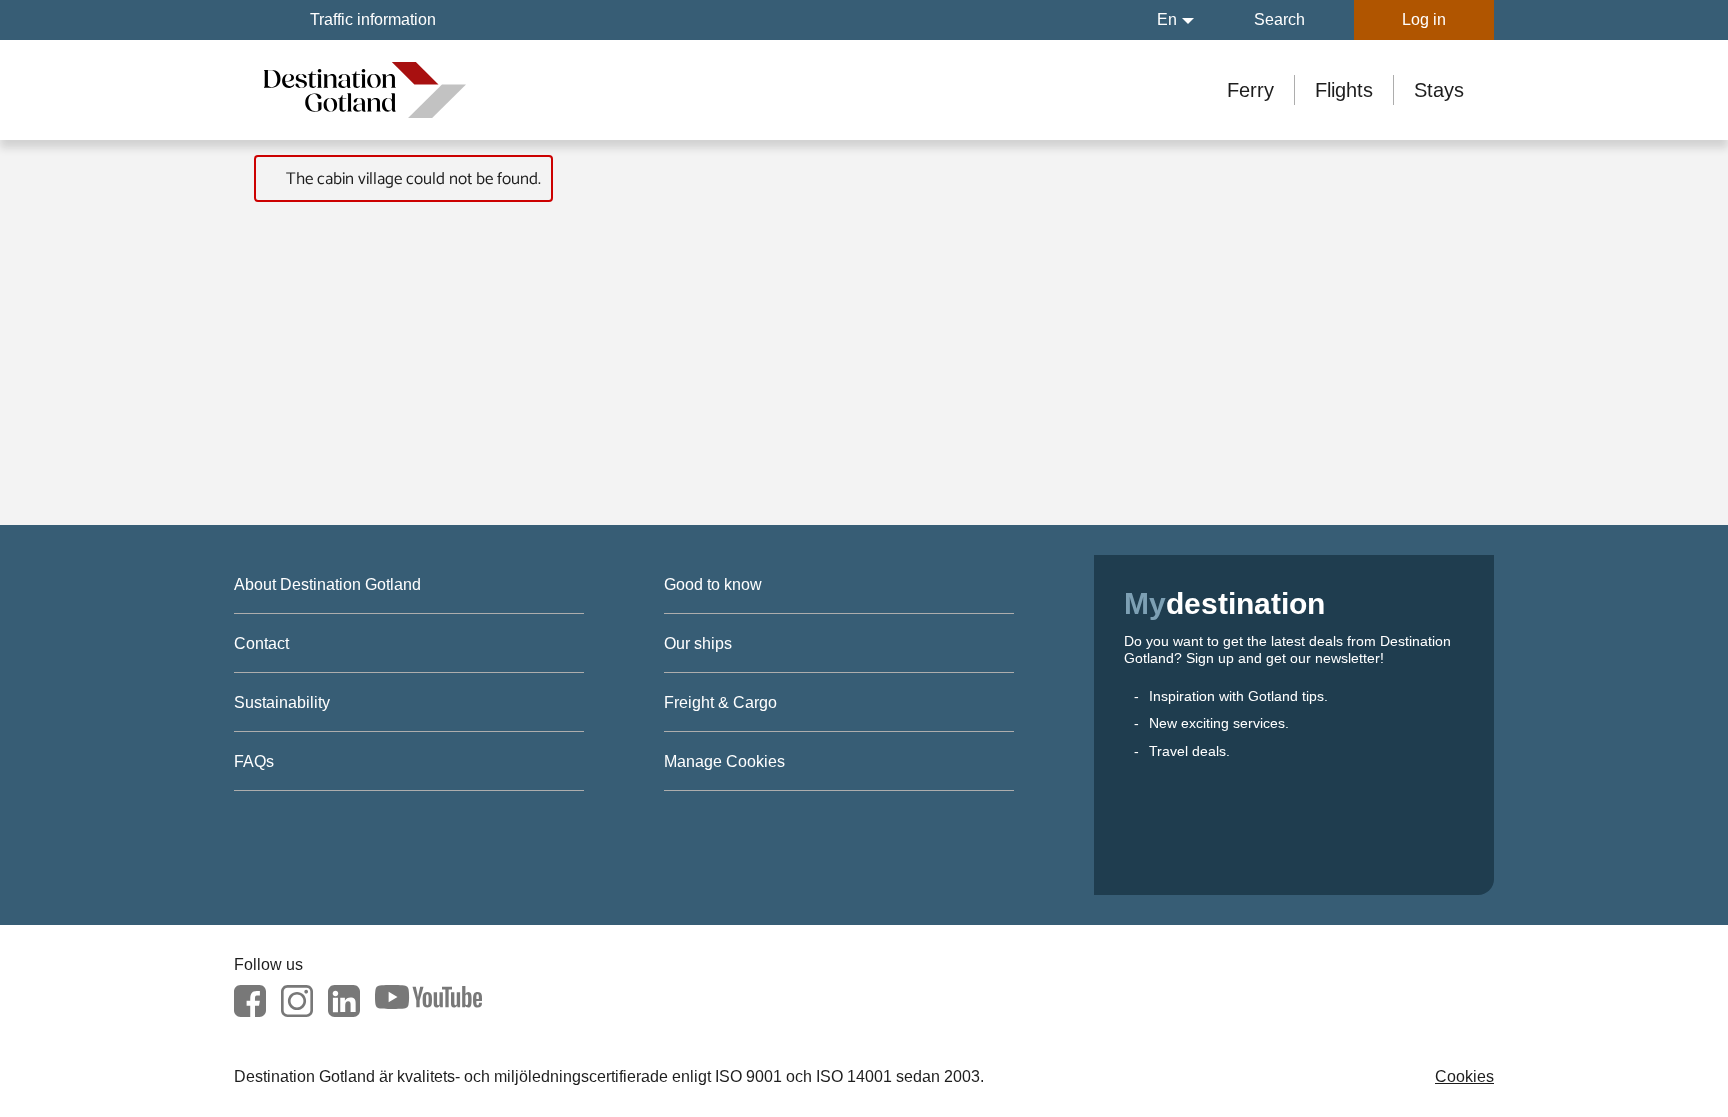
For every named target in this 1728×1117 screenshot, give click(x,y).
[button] (1175, 20)
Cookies (1464, 1076)
